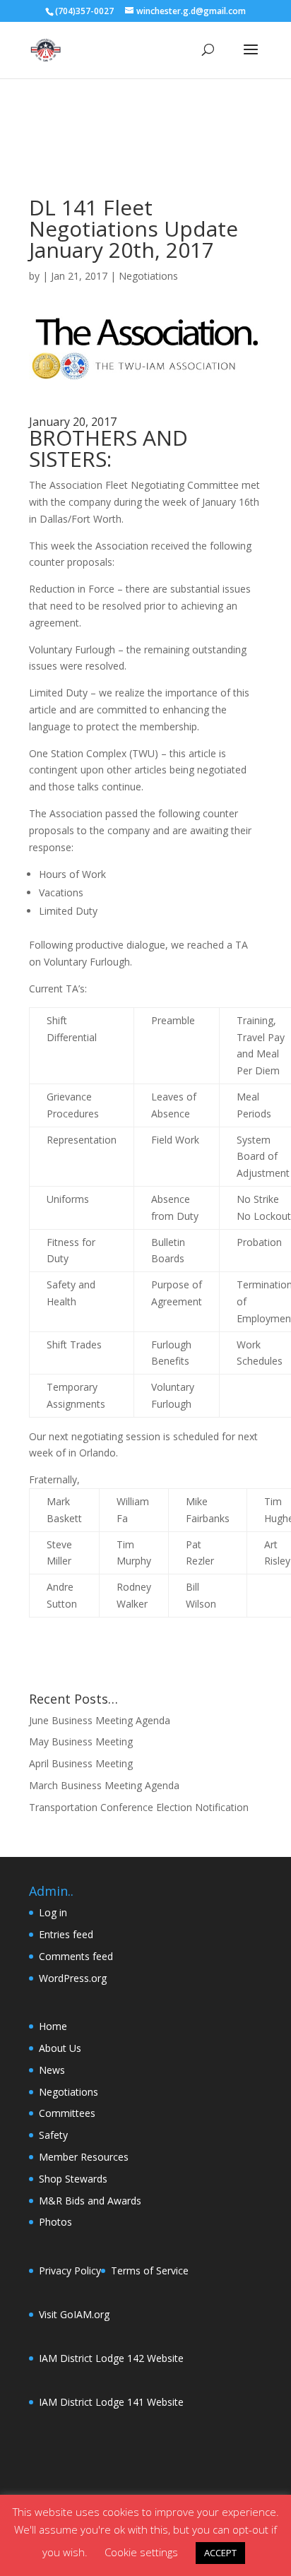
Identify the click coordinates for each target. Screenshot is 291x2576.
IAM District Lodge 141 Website (111, 2402)
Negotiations (148, 276)
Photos (55, 2222)
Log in (53, 1912)
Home (53, 2026)
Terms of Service (150, 2271)
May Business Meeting (81, 1741)
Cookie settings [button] (141, 2552)
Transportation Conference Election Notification (139, 1807)
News (52, 2070)
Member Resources (84, 2157)
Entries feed (66, 1934)
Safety (53, 2135)
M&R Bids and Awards (90, 2201)
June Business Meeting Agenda (100, 1720)
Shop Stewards (73, 2179)
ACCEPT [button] (220, 2553)
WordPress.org (73, 1978)
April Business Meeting (81, 1763)
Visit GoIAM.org (74, 2314)
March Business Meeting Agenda (104, 1785)
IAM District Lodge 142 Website (111, 2358)
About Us (60, 2048)
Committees (67, 2113)
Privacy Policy (70, 2271)
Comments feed (76, 1956)
